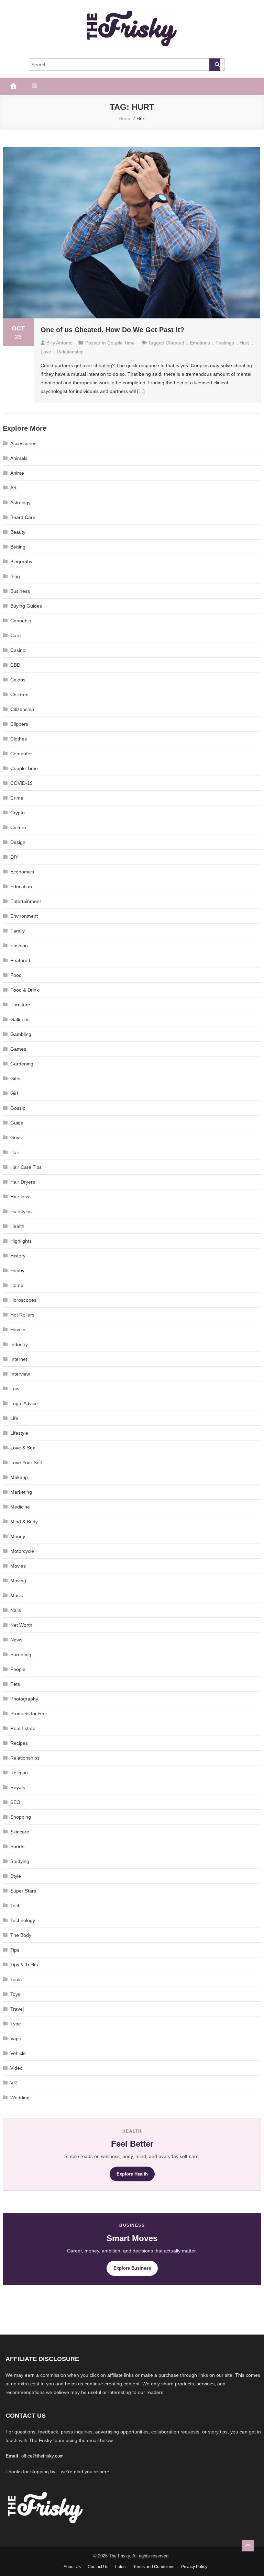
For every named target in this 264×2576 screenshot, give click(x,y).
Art (13, 488)
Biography (21, 562)
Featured (20, 960)
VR (14, 2083)
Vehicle (18, 2053)
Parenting (21, 1654)
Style (16, 1876)
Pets (15, 1684)
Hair (15, 1152)
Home (17, 1285)
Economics (22, 872)
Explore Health (132, 2174)
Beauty (18, 532)
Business (20, 591)
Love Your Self (26, 1462)
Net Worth (21, 1625)
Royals (18, 1787)
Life (14, 1418)
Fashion (19, 946)
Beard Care (23, 517)
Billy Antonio (59, 343)
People (18, 1669)
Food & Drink (25, 990)
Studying (20, 1861)
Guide (17, 1123)
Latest (121, 2567)
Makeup (19, 1477)
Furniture (20, 1005)
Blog (15, 576)
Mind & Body (24, 1522)
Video (16, 2068)
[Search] (215, 65)
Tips (15, 1950)
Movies (18, 1566)
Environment (24, 916)
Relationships (25, 1758)
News (16, 1640)
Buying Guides (26, 606)
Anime (17, 473)
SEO (15, 1802)
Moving (18, 1581)
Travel (17, 2009)
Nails (16, 1610)
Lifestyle (19, 1433)
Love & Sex (23, 1448)
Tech (15, 1906)
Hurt (244, 343)
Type (16, 2024)
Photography (24, 1699)
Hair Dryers (23, 1182)
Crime (17, 798)
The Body (21, 1935)
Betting (18, 547)
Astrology (20, 502)
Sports (17, 1846)
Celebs (18, 680)
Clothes (19, 739)
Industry (19, 1344)
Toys (15, 1994)
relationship (70, 352)
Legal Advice (24, 1403)
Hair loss (20, 1197)
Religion (19, 1773)
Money (18, 1536)
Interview (20, 1374)
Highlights (21, 1241)
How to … (21, 1330)
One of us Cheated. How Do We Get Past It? (112, 330)
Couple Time (121, 343)
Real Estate (23, 1728)
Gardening (22, 1064)
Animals (19, 458)
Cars (15, 635)
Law (15, 1389)
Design (18, 842)
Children (19, 694)
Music (17, 1595)
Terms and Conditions (154, 2567)
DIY (14, 857)
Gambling (21, 1034)
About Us (72, 2567)
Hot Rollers (22, 1315)
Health (17, 1226)
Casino (18, 650)
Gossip (18, 1108)
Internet (19, 1359)
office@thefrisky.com (42, 2456)
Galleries (20, 1019)
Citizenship (22, 709)
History (18, 1256)
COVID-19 (21, 783)
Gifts (15, 1078)
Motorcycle (22, 1551)
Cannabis (21, 621)
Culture (18, 827)
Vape (16, 2038)
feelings (225, 343)
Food (16, 975)
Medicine (20, 1507)
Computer (21, 754)
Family (18, 931)
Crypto (18, 813)
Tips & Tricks (24, 1965)
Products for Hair (29, 1714)
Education (21, 886)
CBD (15, 665)
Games (18, 1049)
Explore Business (132, 2268)
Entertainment (26, 901)
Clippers (19, 724)
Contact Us (98, 2567)
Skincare (20, 1832)
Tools (16, 1979)
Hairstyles (21, 1211)
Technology (23, 1920)
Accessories (23, 443)
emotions (200, 343)
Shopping (21, 1817)
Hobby (17, 1270)
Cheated (175, 343)
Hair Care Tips (26, 1167)
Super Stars (23, 1891)
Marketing (21, 1492)
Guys (16, 1138)
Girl (14, 1093)
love (46, 352)
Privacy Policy (194, 2567)
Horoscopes (23, 1300)
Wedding (20, 2098)
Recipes (19, 1743)
